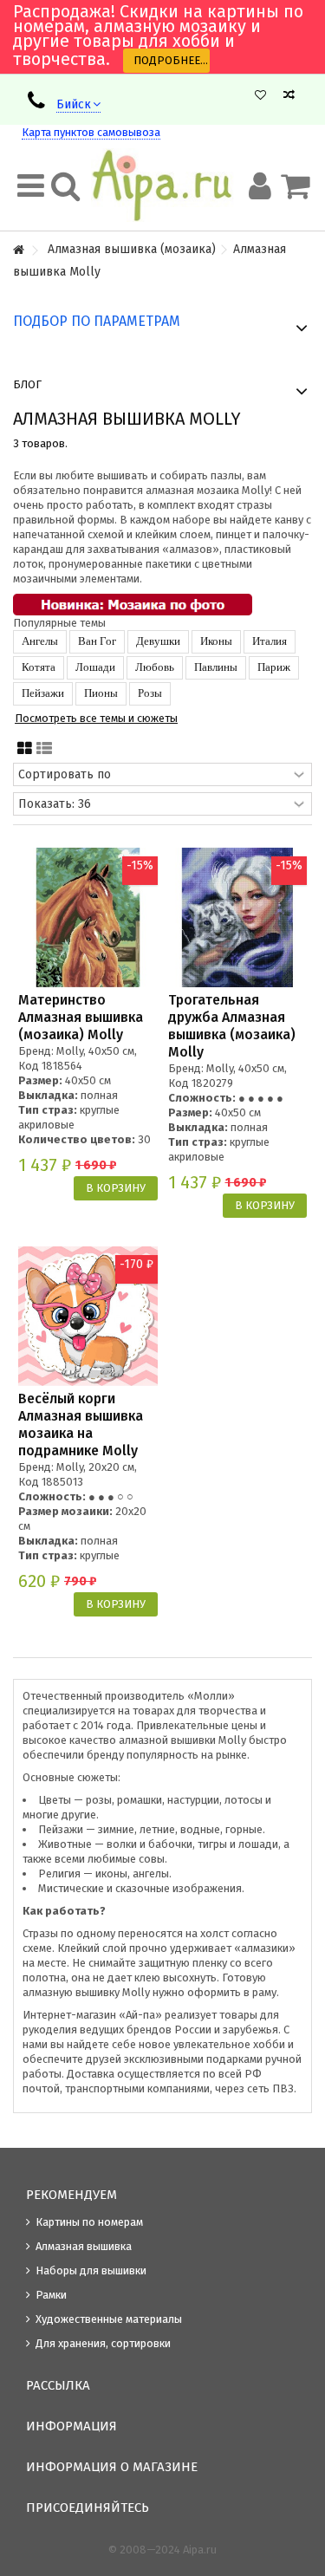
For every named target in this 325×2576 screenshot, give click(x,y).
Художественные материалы (109, 2319)
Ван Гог (97, 641)
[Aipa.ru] (162, 185)
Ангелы (40, 641)
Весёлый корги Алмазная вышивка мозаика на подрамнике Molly (81, 1425)
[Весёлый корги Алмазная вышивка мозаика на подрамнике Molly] (88, 1316)
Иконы (216, 641)
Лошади (95, 667)
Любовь (155, 667)
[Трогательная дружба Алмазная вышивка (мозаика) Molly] (238, 917)
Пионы (101, 693)
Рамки (51, 2295)
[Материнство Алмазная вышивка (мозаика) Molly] (88, 917)
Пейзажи (43, 693)
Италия (270, 641)
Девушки (158, 641)
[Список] (44, 749)
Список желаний (260, 95)
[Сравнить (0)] (289, 95)
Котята (39, 667)
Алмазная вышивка (84, 2246)
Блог (27, 384)
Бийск (74, 104)
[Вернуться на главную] (18, 251)
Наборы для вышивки (91, 2270)
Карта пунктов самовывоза (91, 132)
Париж (274, 667)
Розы (150, 693)
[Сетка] (25, 749)
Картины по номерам (89, 2222)
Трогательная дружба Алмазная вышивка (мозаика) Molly (232, 1026)
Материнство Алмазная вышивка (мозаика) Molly (81, 1017)
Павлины (216, 667)
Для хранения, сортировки (103, 2343)
